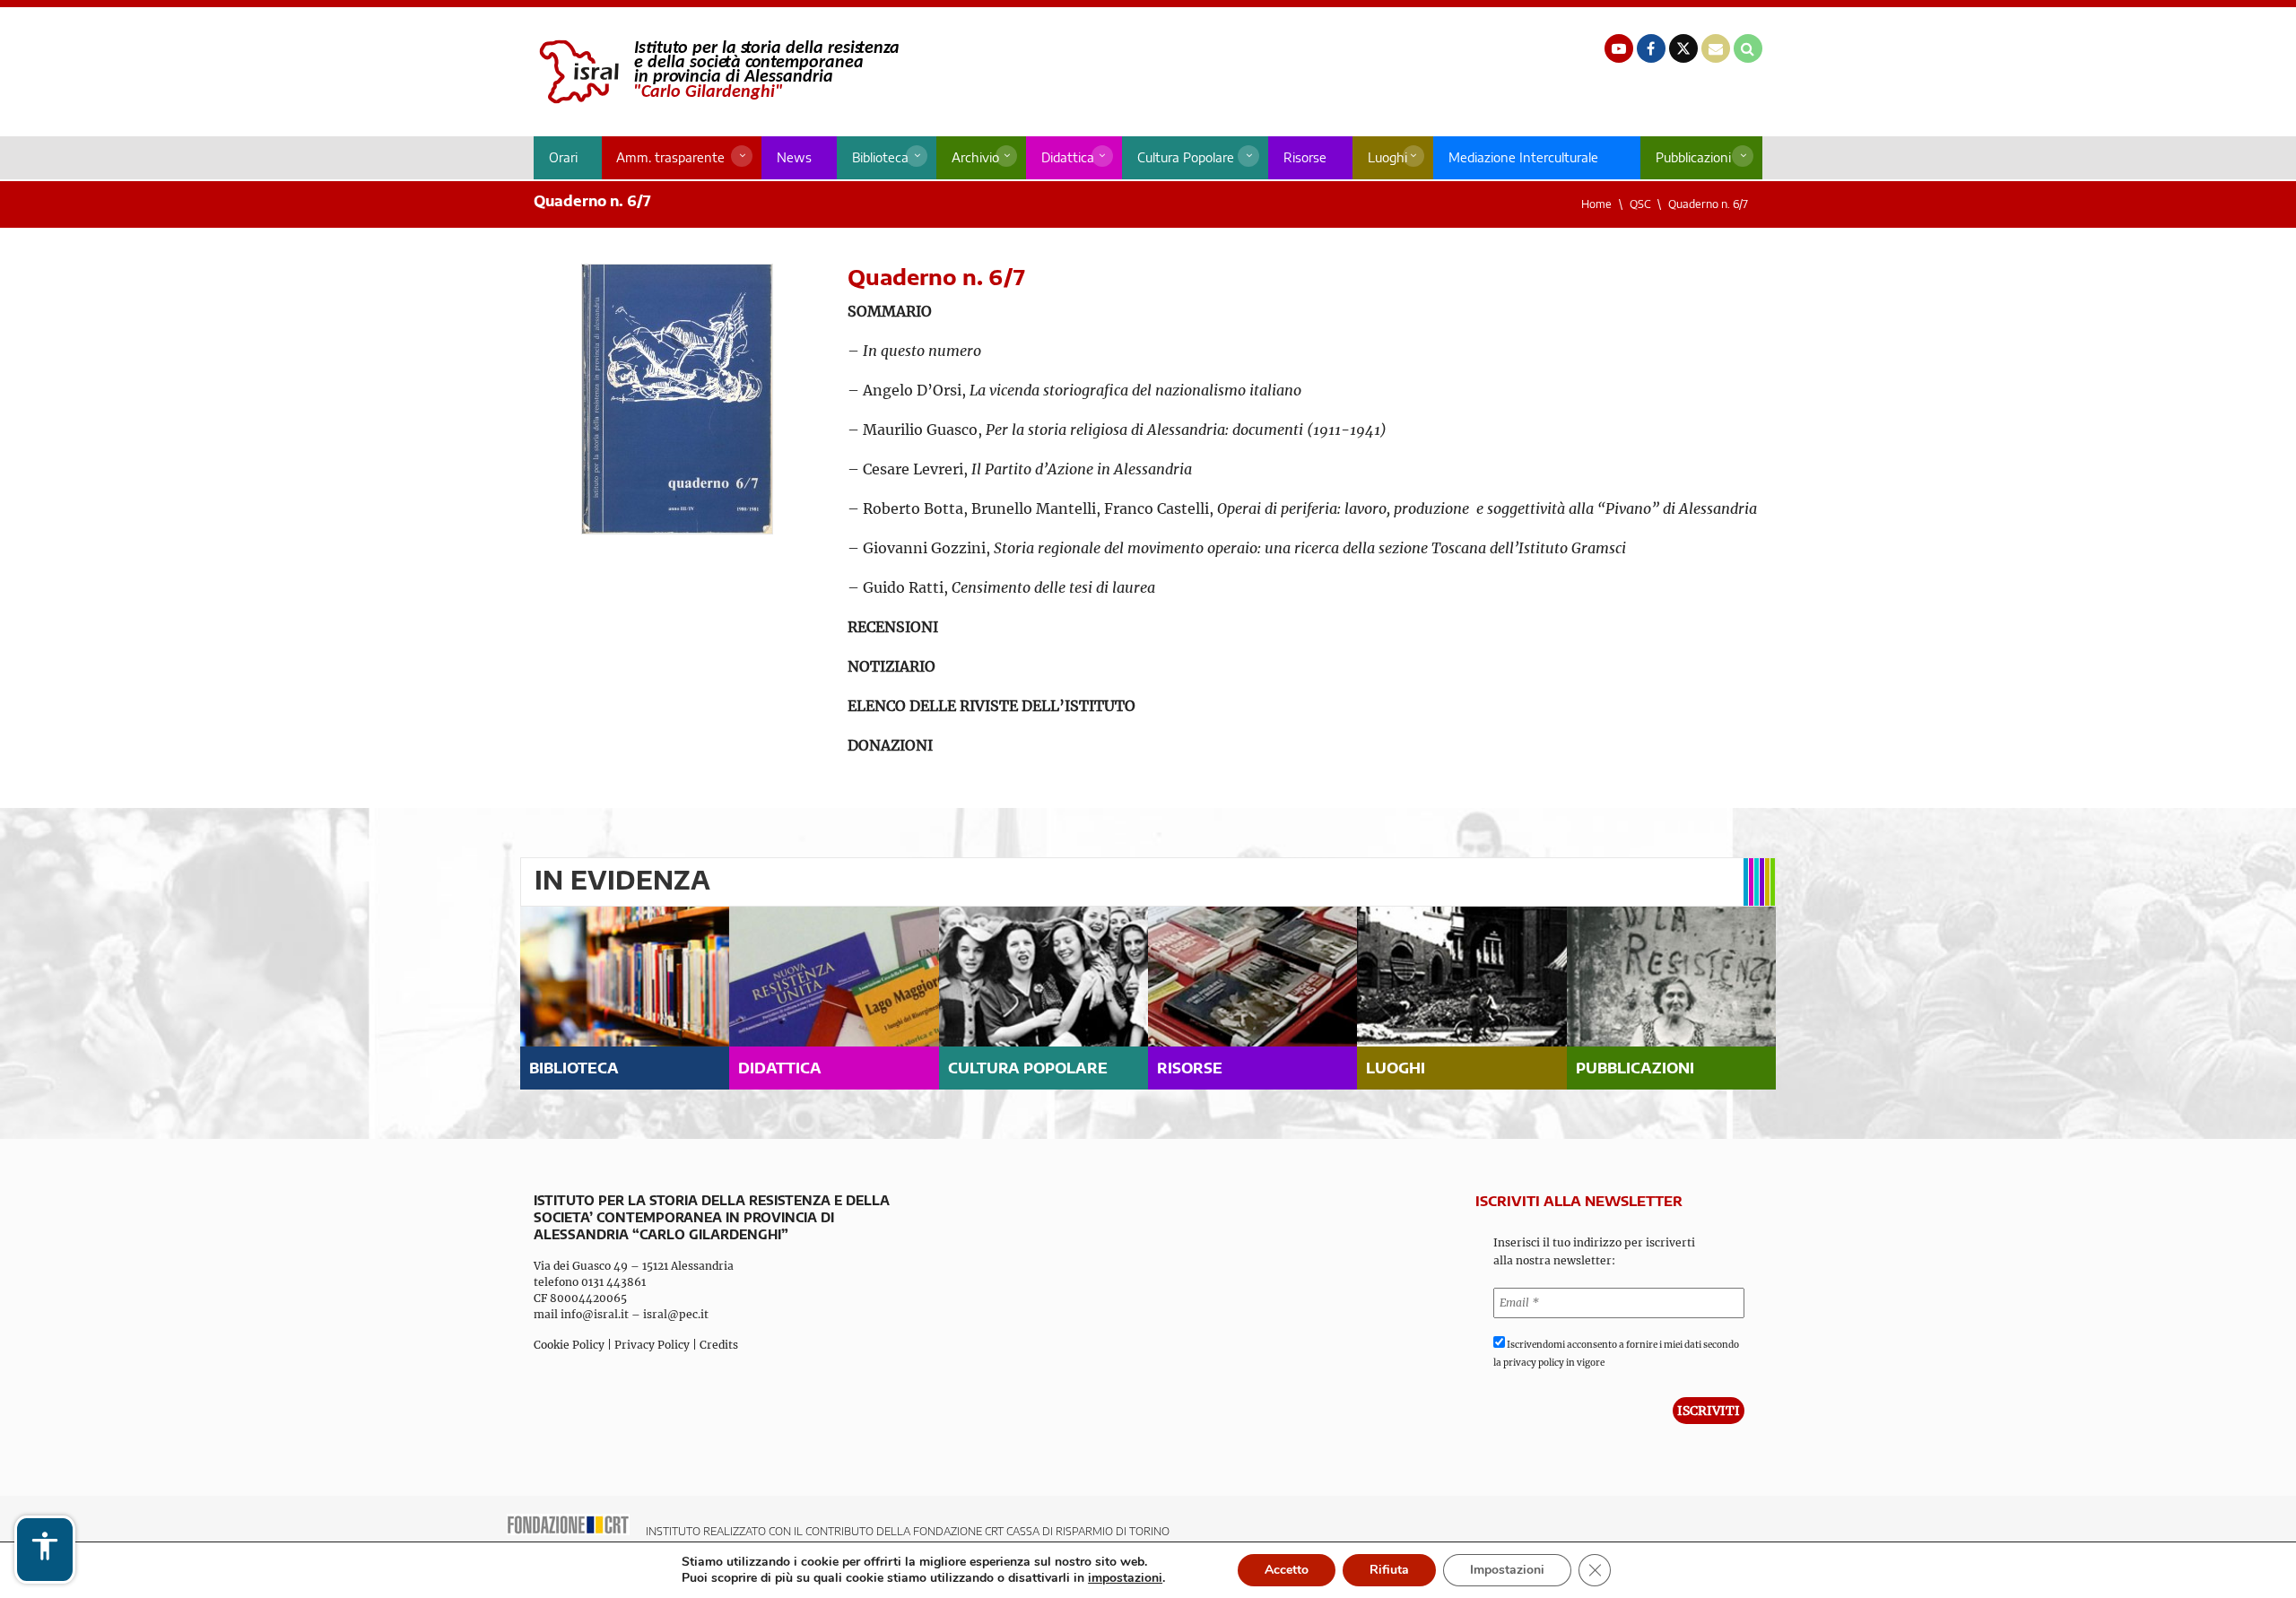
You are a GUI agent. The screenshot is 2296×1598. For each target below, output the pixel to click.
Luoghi (1387, 157)
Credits (719, 1345)
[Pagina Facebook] (1651, 48)
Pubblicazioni (1693, 157)
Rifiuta (1389, 1570)
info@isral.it (595, 1314)
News (794, 157)
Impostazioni (1507, 1570)
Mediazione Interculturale (1523, 157)
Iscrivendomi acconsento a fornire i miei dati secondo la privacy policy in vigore (1616, 1354)
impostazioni (1125, 1578)
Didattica (1068, 157)
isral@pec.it (676, 1314)
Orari (563, 157)
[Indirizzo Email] (1716, 48)
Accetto (1287, 1570)
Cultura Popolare (1186, 157)
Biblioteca (880, 157)
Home (1596, 204)
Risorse (1305, 157)
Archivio (975, 157)
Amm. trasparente (670, 157)
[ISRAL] (716, 72)
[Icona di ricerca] (1748, 48)
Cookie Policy (569, 1345)
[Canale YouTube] (1619, 48)
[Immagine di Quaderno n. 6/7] (677, 399)
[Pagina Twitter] (1683, 48)
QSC (1640, 204)
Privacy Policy (652, 1345)
